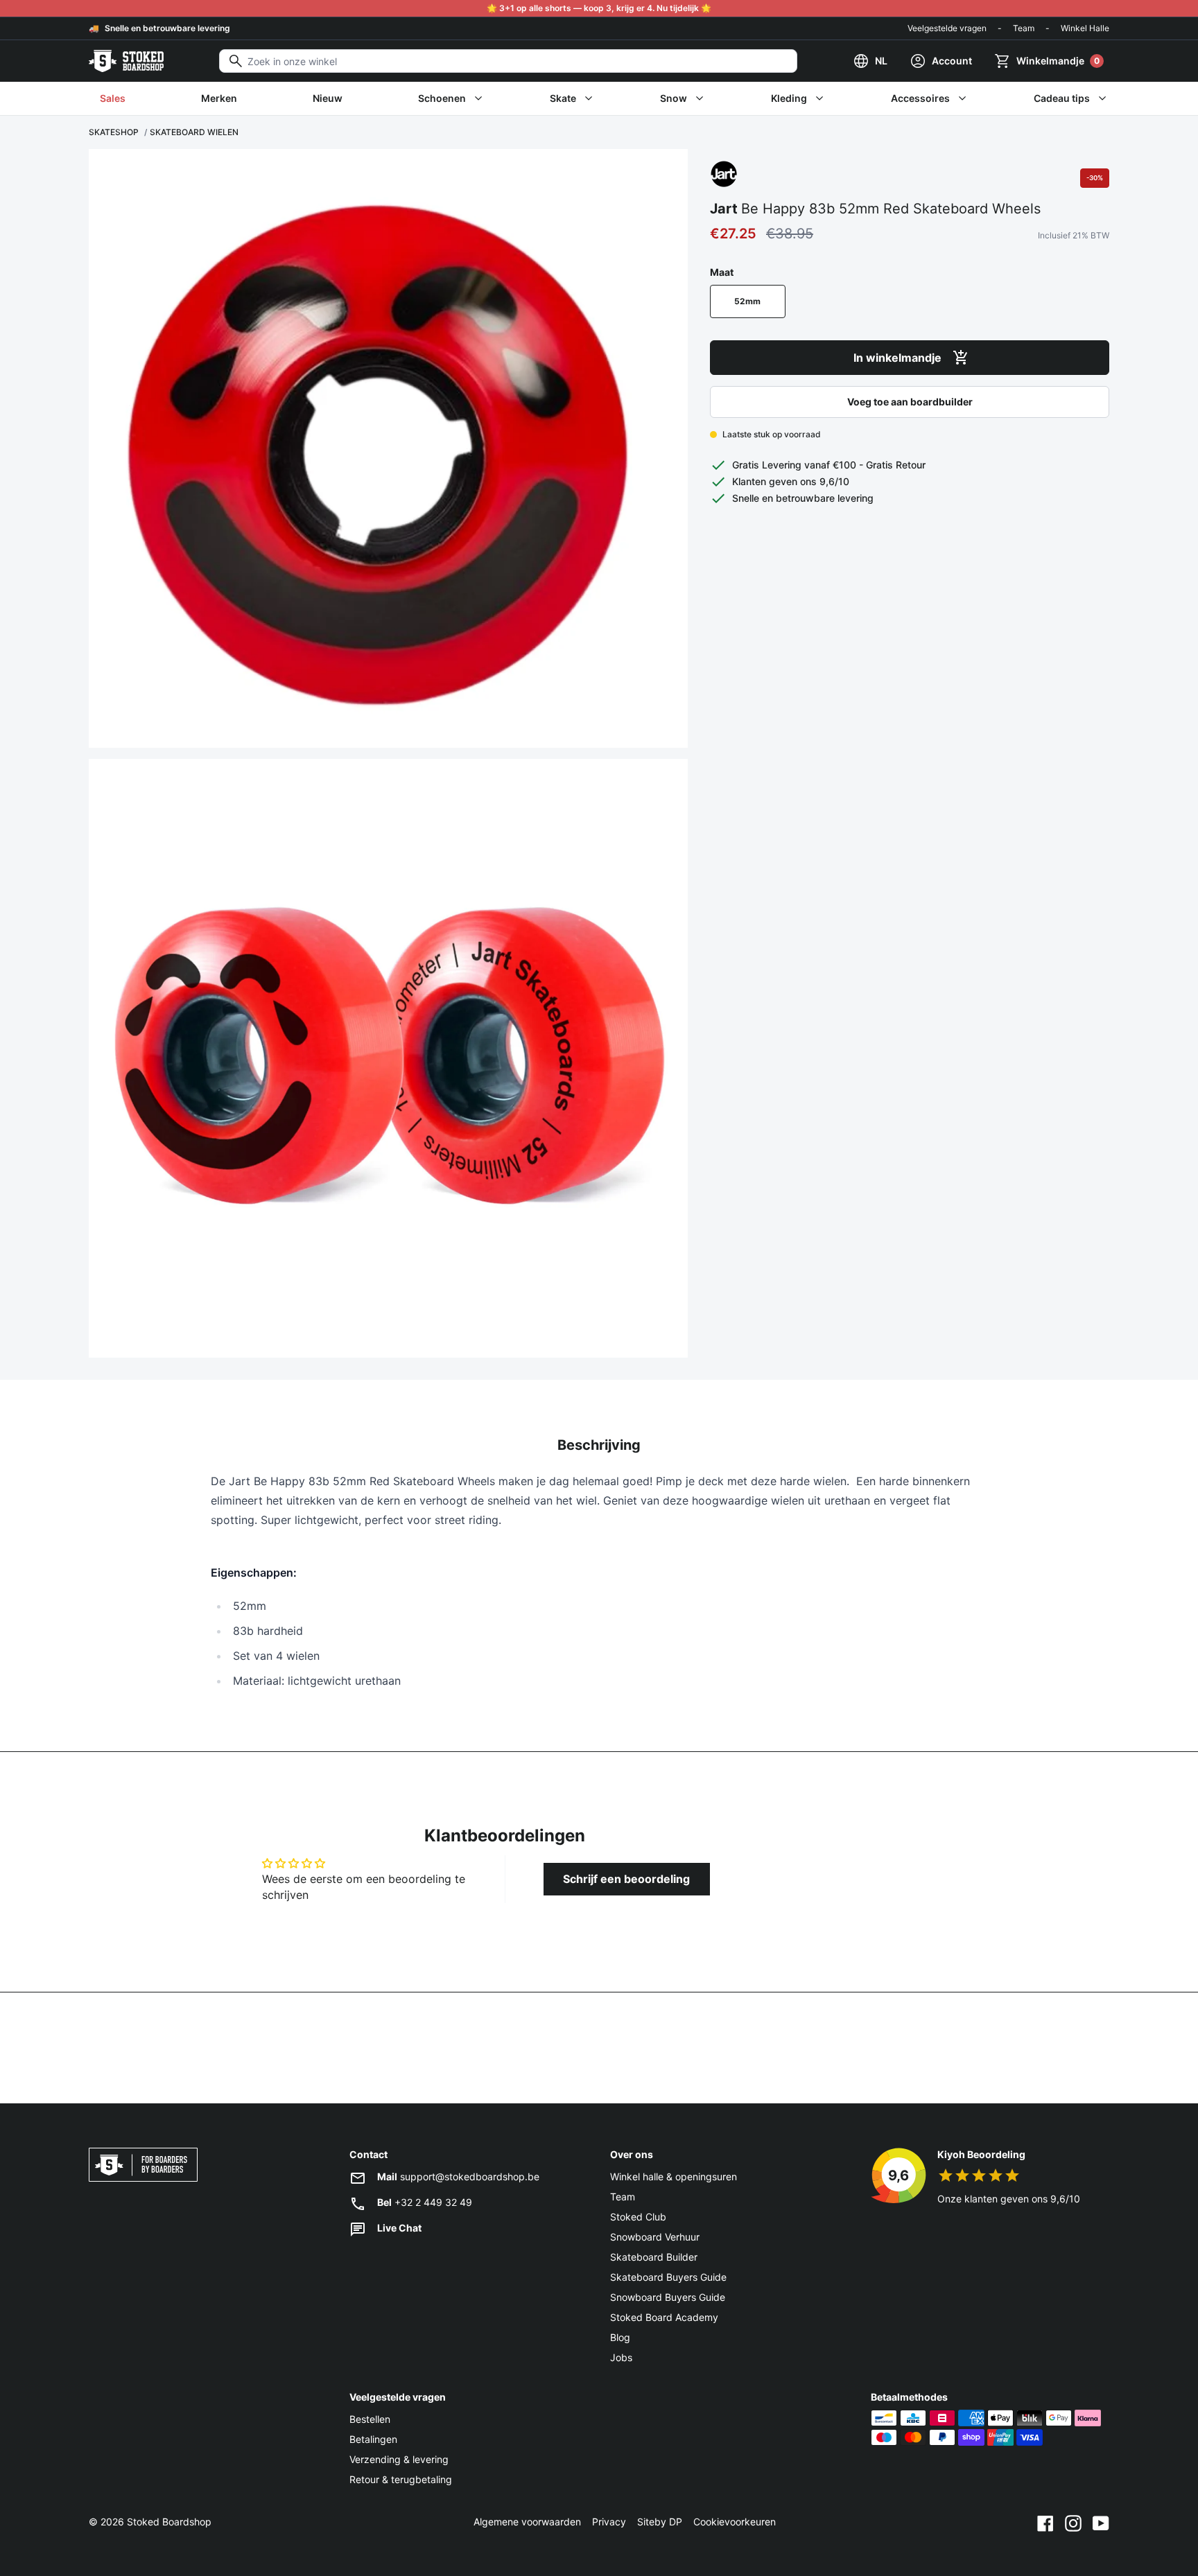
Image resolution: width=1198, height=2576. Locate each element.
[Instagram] (1073, 2522)
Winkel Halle (1085, 28)
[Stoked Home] (126, 61)
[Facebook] (1045, 2522)
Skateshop (114, 132)
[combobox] (508, 61)
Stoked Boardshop (169, 2522)
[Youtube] (1101, 2522)
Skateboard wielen (194, 132)
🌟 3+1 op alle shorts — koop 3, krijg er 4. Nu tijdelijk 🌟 (599, 8)
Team (1024, 28)
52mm (747, 301)
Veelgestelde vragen (947, 28)
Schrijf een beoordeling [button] (626, 1879)
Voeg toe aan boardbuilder (910, 402)
